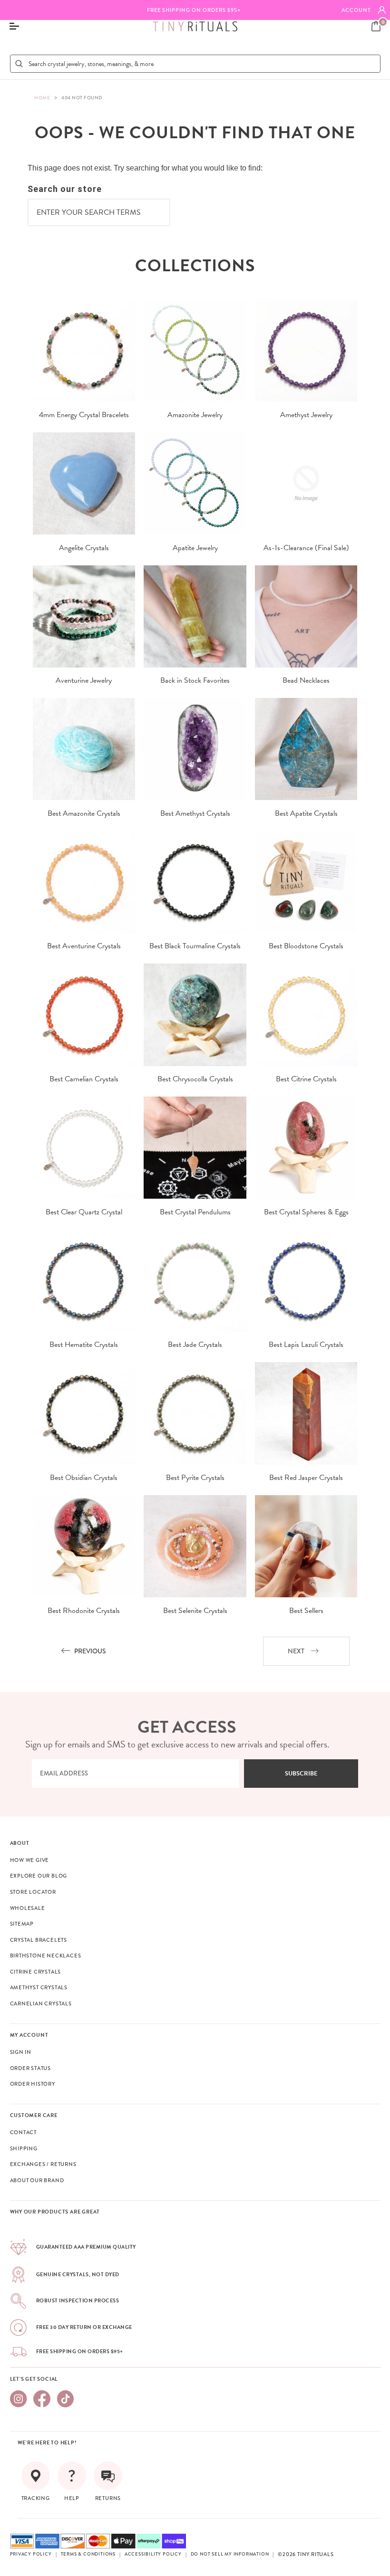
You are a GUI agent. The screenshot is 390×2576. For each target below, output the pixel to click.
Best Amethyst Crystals (195, 813)
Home (42, 98)
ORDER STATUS (31, 2068)
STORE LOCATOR (33, 1892)
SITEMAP (22, 1924)
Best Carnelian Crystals (84, 1079)
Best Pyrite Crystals (195, 1478)
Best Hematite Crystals (84, 1345)
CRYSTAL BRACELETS (39, 1940)
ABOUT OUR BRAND (37, 2180)
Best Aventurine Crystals (84, 946)
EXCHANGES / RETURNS (43, 2164)
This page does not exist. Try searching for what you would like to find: (145, 168)
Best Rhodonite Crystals (84, 1611)
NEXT (296, 1651)
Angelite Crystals (84, 548)
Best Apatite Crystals (306, 813)
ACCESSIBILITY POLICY (153, 2554)
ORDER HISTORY (33, 2084)
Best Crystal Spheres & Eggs (306, 1212)
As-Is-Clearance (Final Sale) (306, 548)
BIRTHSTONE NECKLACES (46, 1956)
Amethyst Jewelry (306, 415)
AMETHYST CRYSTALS (39, 1987)
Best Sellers (306, 1611)
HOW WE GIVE (30, 1860)
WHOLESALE (28, 1908)
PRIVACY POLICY (31, 2554)
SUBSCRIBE (301, 1774)
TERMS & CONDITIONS (88, 2554)
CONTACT (24, 2132)
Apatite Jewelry (195, 548)
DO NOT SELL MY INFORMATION (230, 2554)
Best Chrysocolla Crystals (195, 1079)
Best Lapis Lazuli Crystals (306, 1345)
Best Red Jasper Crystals (306, 1478)
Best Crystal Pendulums (195, 1212)
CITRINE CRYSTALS (36, 1972)
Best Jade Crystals (195, 1345)
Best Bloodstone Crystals (306, 946)
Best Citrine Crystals (306, 1079)
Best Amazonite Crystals (84, 813)
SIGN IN (21, 2052)
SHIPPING (24, 2148)
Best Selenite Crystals (195, 1611)
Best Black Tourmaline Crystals (195, 946)
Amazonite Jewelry (195, 415)
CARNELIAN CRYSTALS (41, 2004)
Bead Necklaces (306, 680)
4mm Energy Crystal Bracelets (84, 415)
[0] (376, 26)
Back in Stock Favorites (195, 680)
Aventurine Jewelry (84, 680)
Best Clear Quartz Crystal (84, 1212)
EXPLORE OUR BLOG (39, 1876)
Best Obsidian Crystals (84, 1478)
